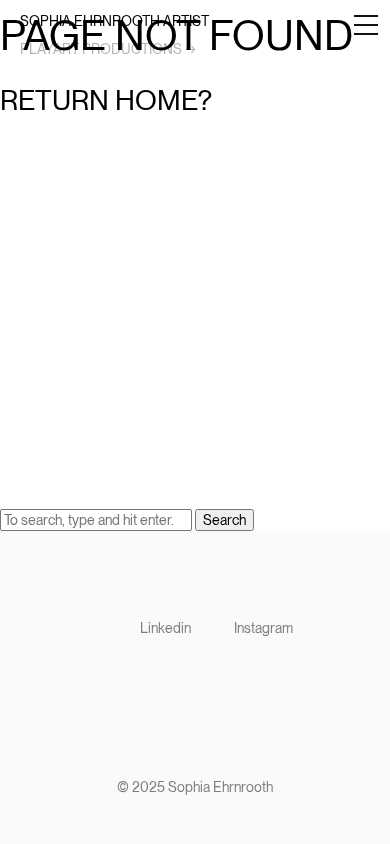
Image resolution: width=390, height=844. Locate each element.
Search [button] (224, 520)
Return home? (106, 100)
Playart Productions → (108, 49)
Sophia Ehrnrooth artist (114, 21)
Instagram (263, 628)
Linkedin (165, 628)
